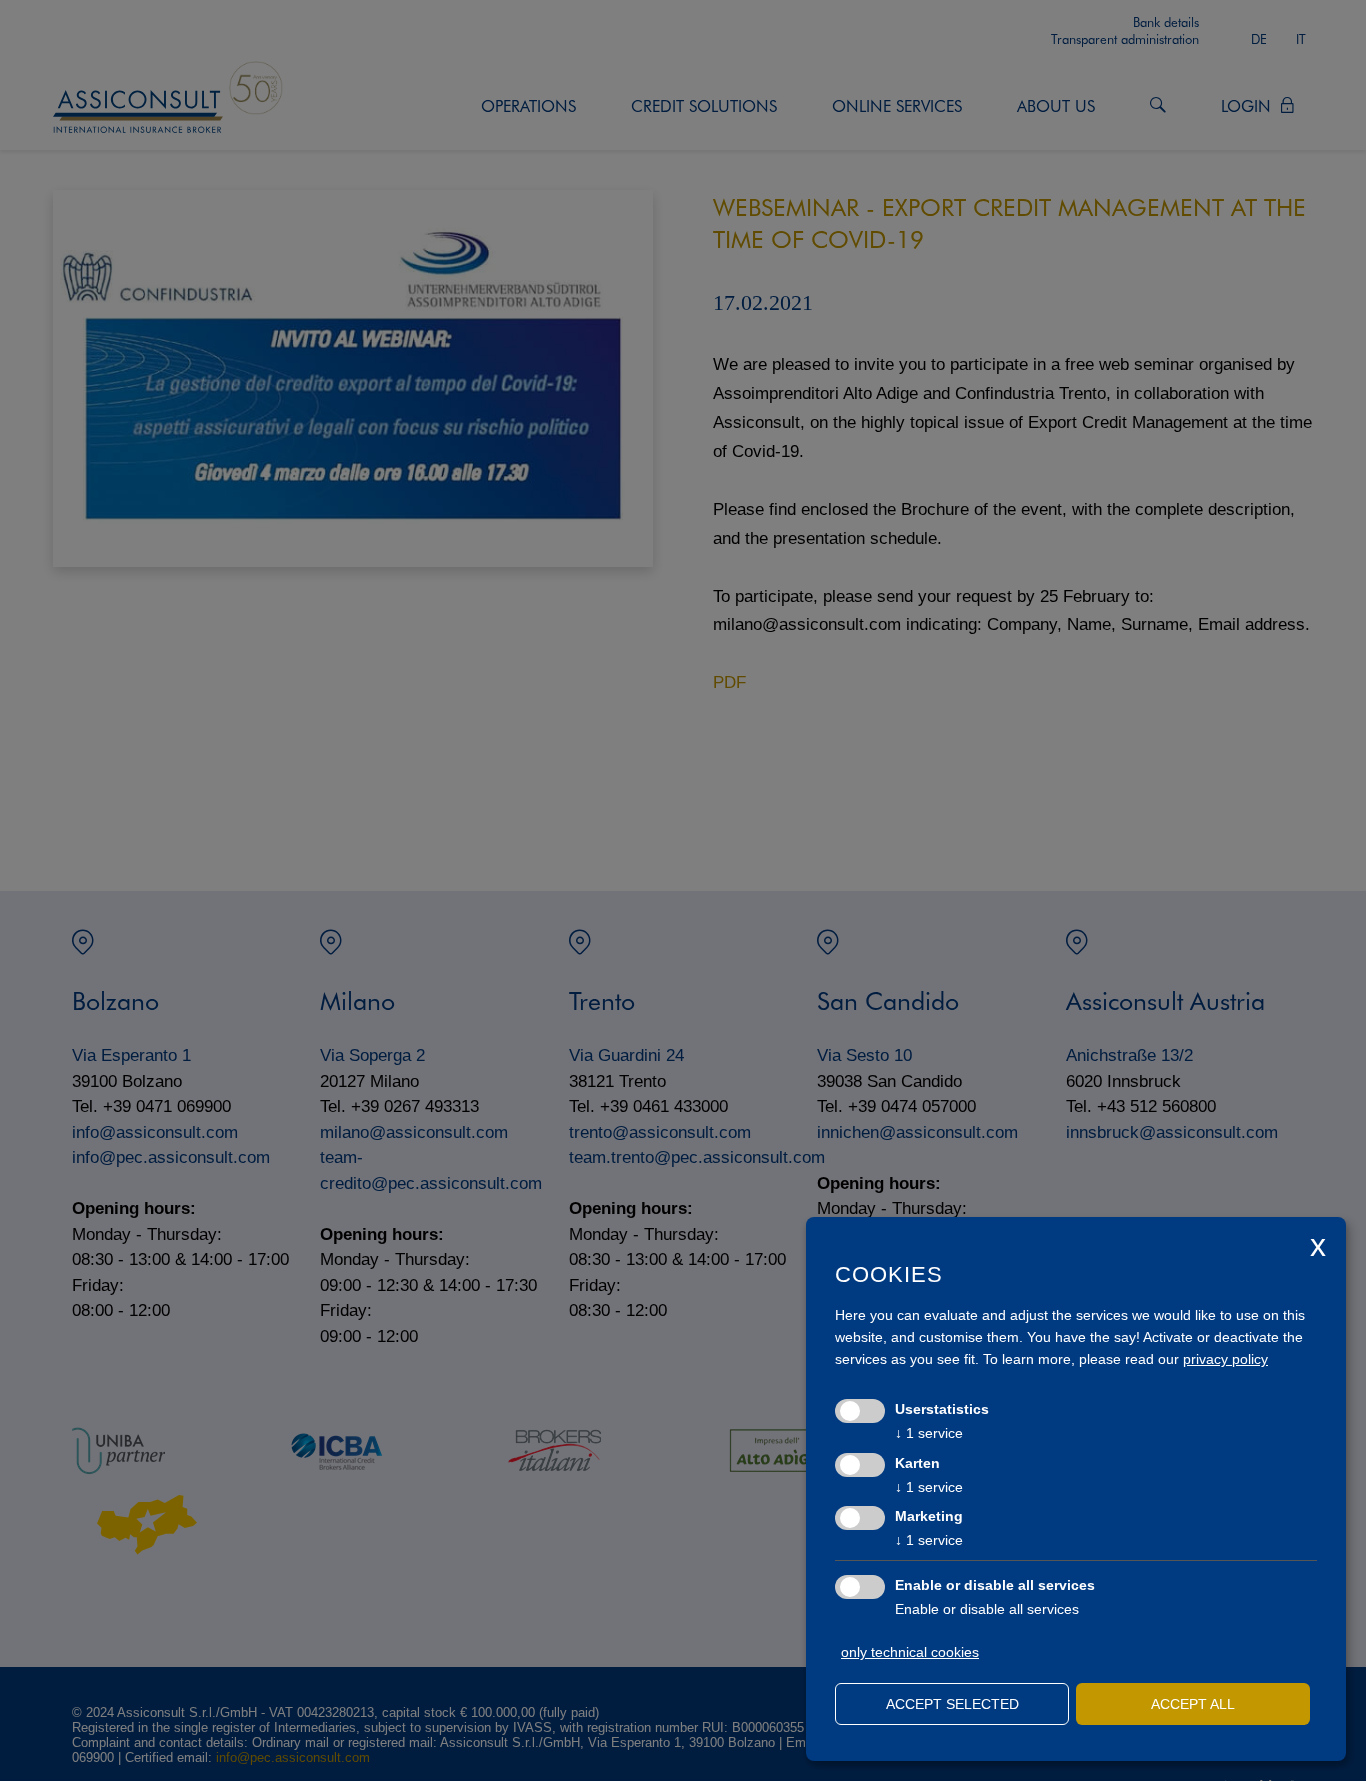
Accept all (1193, 1704)
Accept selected (952, 1704)
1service (929, 1433)
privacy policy (1225, 1359)
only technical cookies (910, 1652)
